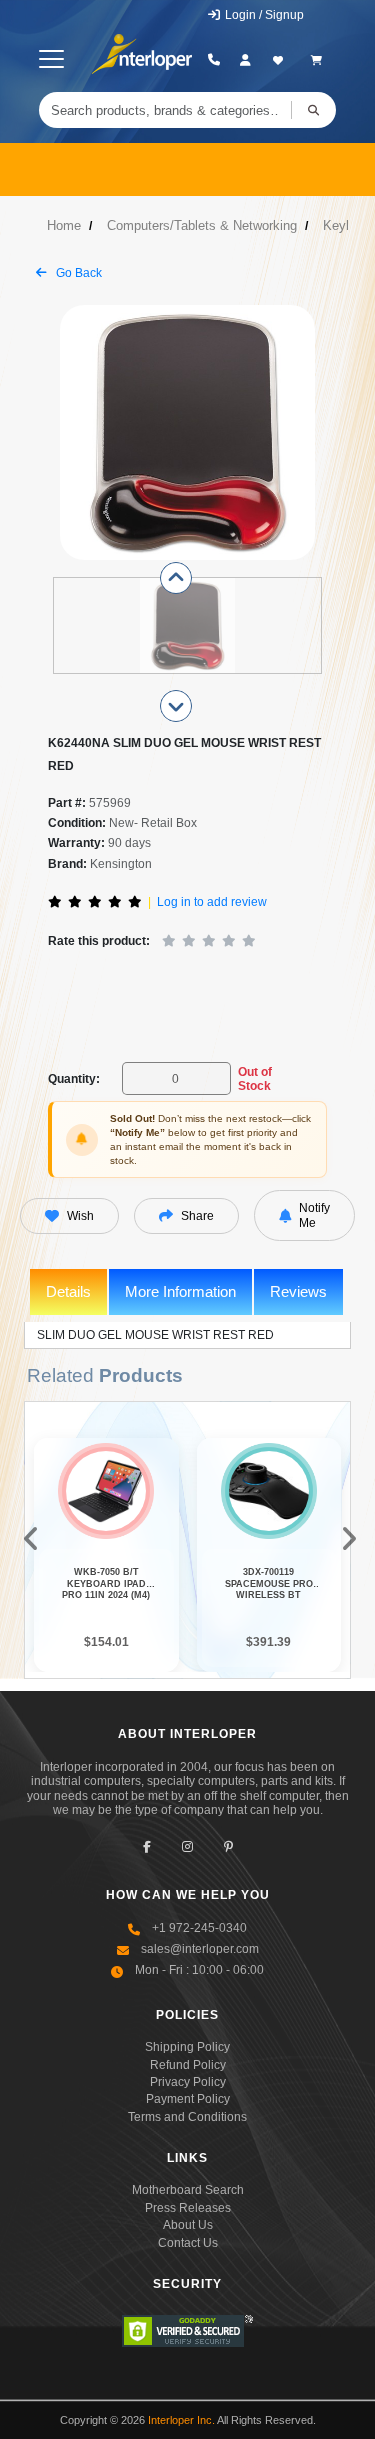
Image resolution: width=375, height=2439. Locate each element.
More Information (180, 1291)
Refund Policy (188, 2065)
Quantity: (74, 1079)
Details (68, 1291)
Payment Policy (188, 2099)
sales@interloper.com (200, 1949)
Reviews (298, 1291)
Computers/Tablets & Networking (202, 225)
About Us (188, 2225)
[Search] (313, 110)
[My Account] (245, 60)
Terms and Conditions (187, 2117)
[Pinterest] (228, 1846)
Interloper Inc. (181, 2420)
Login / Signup (263, 15)
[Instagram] (187, 1846)
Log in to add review (212, 902)
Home (64, 225)
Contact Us (188, 2243)
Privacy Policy (188, 2082)
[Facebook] (146, 1846)
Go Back (77, 273)
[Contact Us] (213, 60)
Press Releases (188, 2208)
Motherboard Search (188, 2190)
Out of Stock (255, 1079)
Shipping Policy (187, 2047)
